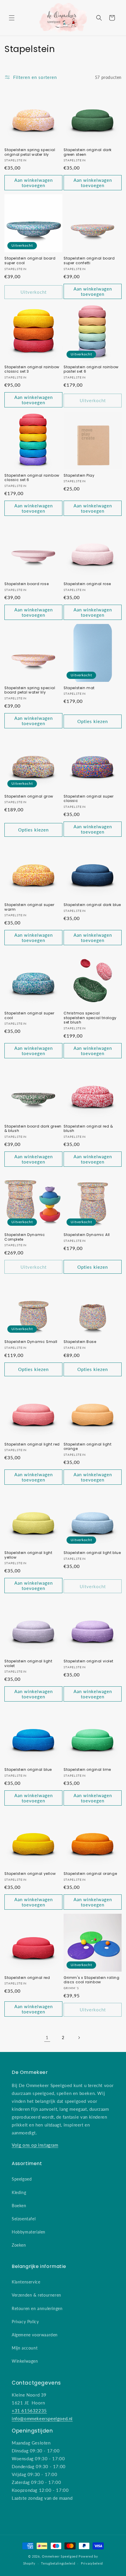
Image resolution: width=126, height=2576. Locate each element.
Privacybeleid (92, 2563)
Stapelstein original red (27, 1978)
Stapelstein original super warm (29, 907)
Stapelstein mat (79, 688)
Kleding (19, 2192)
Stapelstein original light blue (92, 1553)
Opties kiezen (93, 721)
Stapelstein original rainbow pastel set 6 (91, 369)
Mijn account (25, 2348)
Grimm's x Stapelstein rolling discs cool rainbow (91, 1980)
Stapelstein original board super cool (30, 261)
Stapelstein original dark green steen (88, 152)
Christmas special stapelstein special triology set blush (90, 1018)
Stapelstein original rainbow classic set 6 (32, 478)
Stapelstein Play (79, 476)
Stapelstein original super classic (89, 799)
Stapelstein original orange (90, 1874)
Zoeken (19, 2245)
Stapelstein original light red (32, 1444)
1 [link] (47, 2037)
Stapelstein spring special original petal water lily (30, 152)
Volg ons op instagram (35, 2145)
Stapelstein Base (80, 1342)
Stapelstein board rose (27, 584)
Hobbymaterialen (29, 2232)
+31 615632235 (29, 2411)
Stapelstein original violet (88, 1661)
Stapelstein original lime (87, 1770)
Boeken (19, 2206)
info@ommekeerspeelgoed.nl (42, 2418)
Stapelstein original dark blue (92, 905)
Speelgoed (22, 2179)
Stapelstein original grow (29, 796)
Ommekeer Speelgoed (60, 2556)
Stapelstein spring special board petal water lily (30, 690)
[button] (12, 18)
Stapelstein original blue (28, 1770)
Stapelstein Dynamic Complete (25, 1237)
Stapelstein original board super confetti (89, 261)
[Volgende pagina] (79, 2038)
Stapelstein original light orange (88, 1447)
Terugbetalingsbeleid (58, 2563)
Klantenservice (26, 2282)
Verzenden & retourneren (36, 2295)
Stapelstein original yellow (30, 1874)
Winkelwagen (25, 2361)
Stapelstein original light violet (28, 1663)
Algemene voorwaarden (35, 2335)
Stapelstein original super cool (29, 1015)
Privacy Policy (25, 2322)
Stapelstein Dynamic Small (31, 1342)
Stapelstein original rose (87, 584)
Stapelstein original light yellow (28, 1555)
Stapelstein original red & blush (88, 1129)
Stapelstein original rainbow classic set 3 (32, 369)
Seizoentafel (24, 2219)
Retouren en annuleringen (37, 2308)
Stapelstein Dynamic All (87, 1235)
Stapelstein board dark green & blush (33, 1129)
